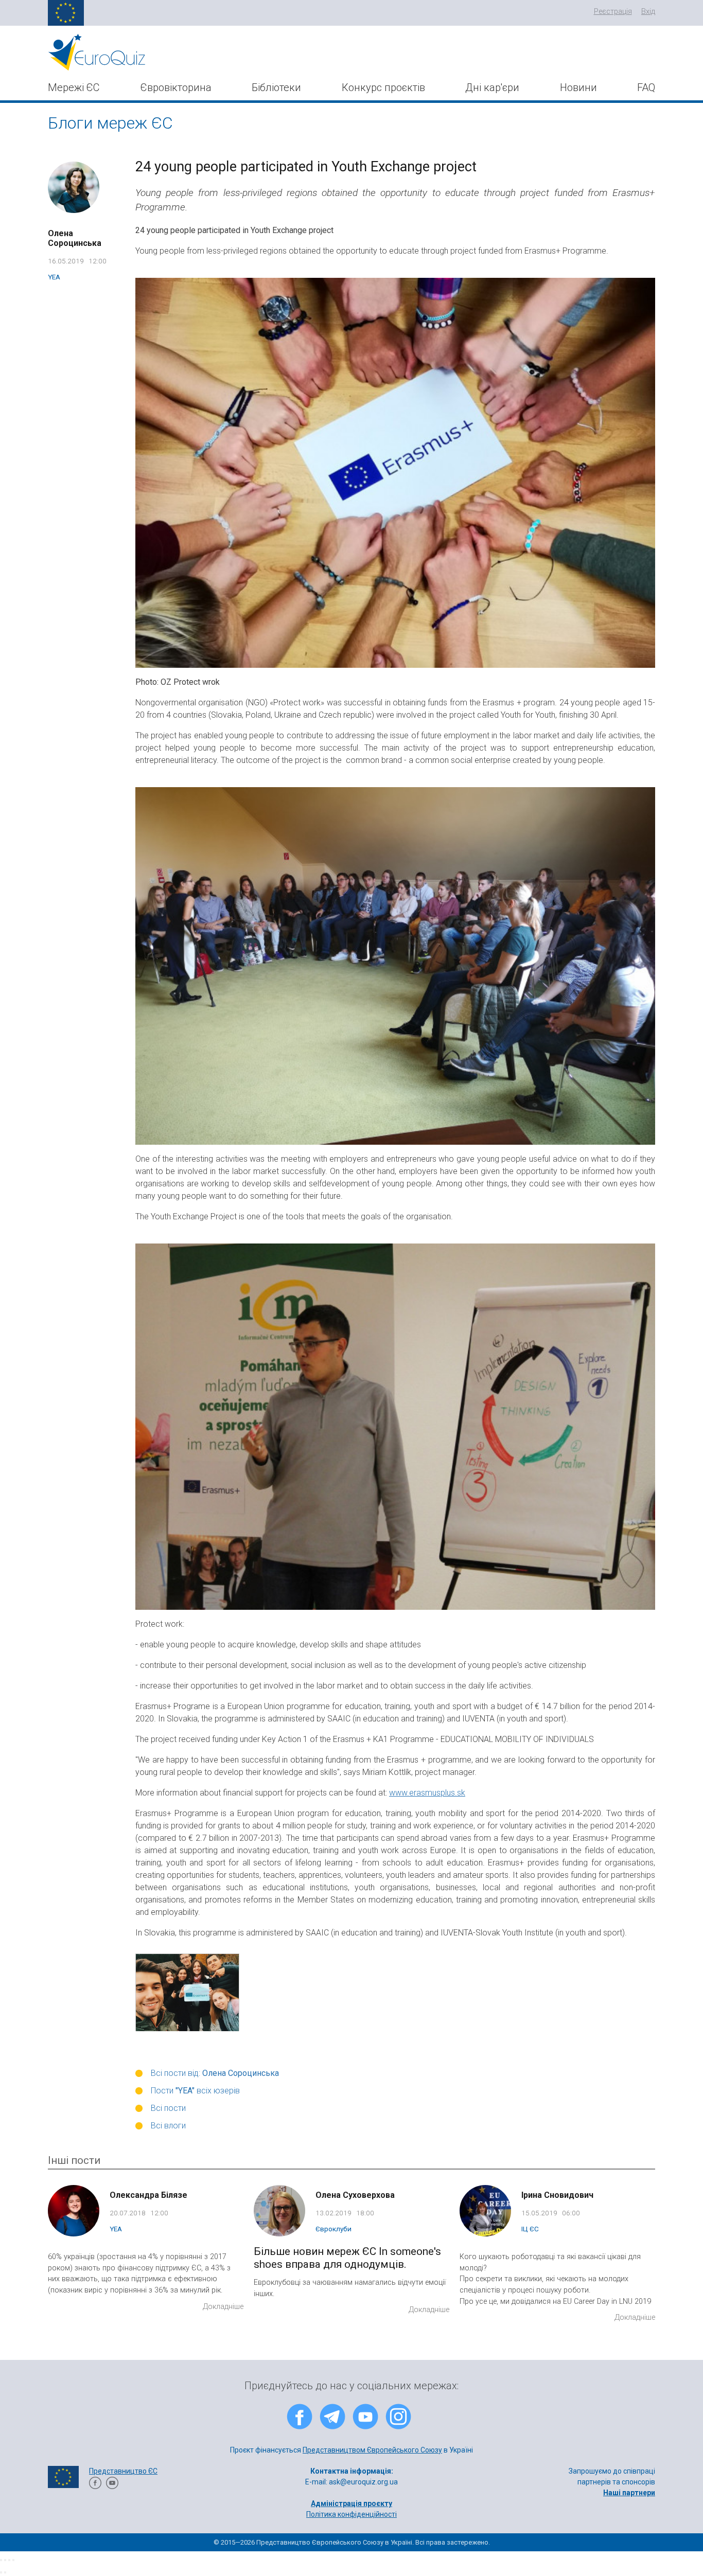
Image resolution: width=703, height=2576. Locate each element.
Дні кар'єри (492, 87)
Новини (578, 87)
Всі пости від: (215, 2073)
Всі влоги (168, 2126)
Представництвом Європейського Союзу (372, 2450)
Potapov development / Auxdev (384, 2525)
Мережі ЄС (74, 87)
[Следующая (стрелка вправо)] (5, 2572)
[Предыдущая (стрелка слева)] (1, 2572)
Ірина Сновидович (557, 2195)
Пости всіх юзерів (195, 2091)
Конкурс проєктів (383, 87)
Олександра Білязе (148, 2195)
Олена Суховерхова (355, 2195)
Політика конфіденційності (351, 2514)
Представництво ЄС (123, 2471)
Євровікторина (176, 87)
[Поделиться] (5, 2560)
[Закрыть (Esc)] (1, 2560)
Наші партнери (629, 2493)
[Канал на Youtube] (112, 2486)
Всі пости (168, 2108)
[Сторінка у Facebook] (95, 2486)
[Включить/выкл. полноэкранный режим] (9, 2560)
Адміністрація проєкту (351, 2503)
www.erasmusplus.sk (427, 1793)
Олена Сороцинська (75, 238)
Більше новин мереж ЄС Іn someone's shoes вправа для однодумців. (347, 2258)
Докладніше (223, 2307)
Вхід (648, 12)
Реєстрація (613, 12)
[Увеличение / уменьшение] (13, 2560)
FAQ (646, 87)
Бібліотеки (276, 87)
